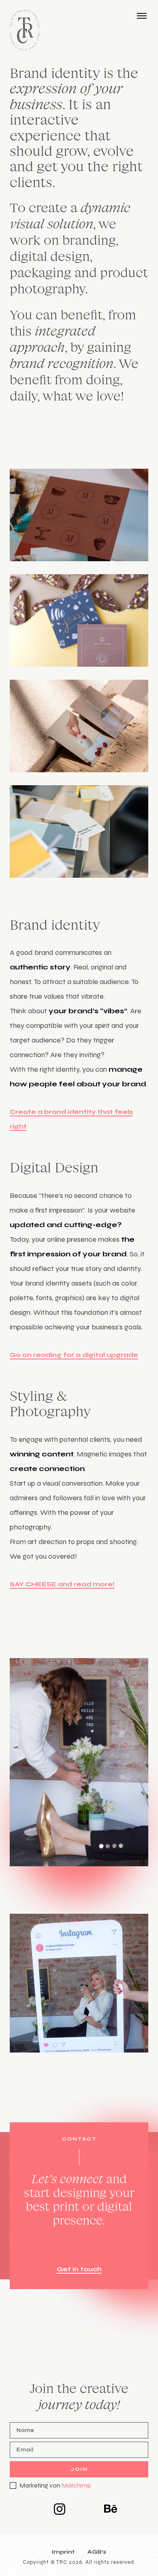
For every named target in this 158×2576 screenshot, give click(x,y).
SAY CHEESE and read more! (62, 1584)
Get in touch (79, 2269)
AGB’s (97, 2552)
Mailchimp (76, 2485)
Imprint (63, 2552)
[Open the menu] (142, 15)
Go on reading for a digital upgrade (74, 1355)
